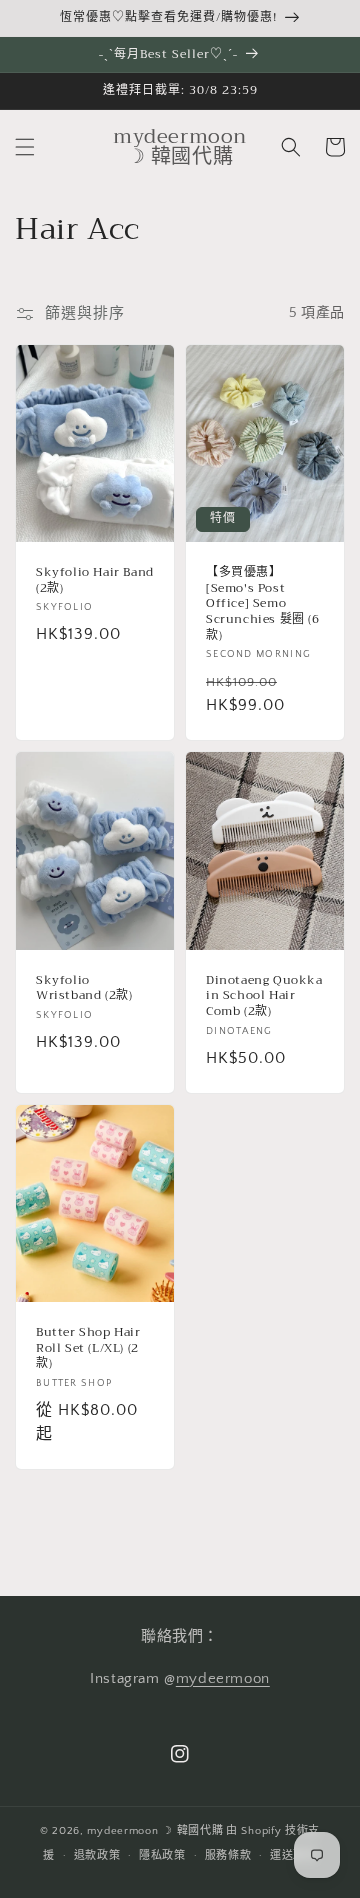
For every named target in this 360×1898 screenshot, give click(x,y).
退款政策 (97, 1856)
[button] (25, 147)
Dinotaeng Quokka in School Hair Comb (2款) (264, 996)
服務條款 (228, 1856)
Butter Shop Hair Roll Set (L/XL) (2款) (88, 1348)
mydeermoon (223, 1678)
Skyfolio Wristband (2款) (84, 988)
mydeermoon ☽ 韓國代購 (155, 1831)
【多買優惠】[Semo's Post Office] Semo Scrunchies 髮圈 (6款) (263, 604)
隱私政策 (162, 1856)
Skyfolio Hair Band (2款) (95, 580)
